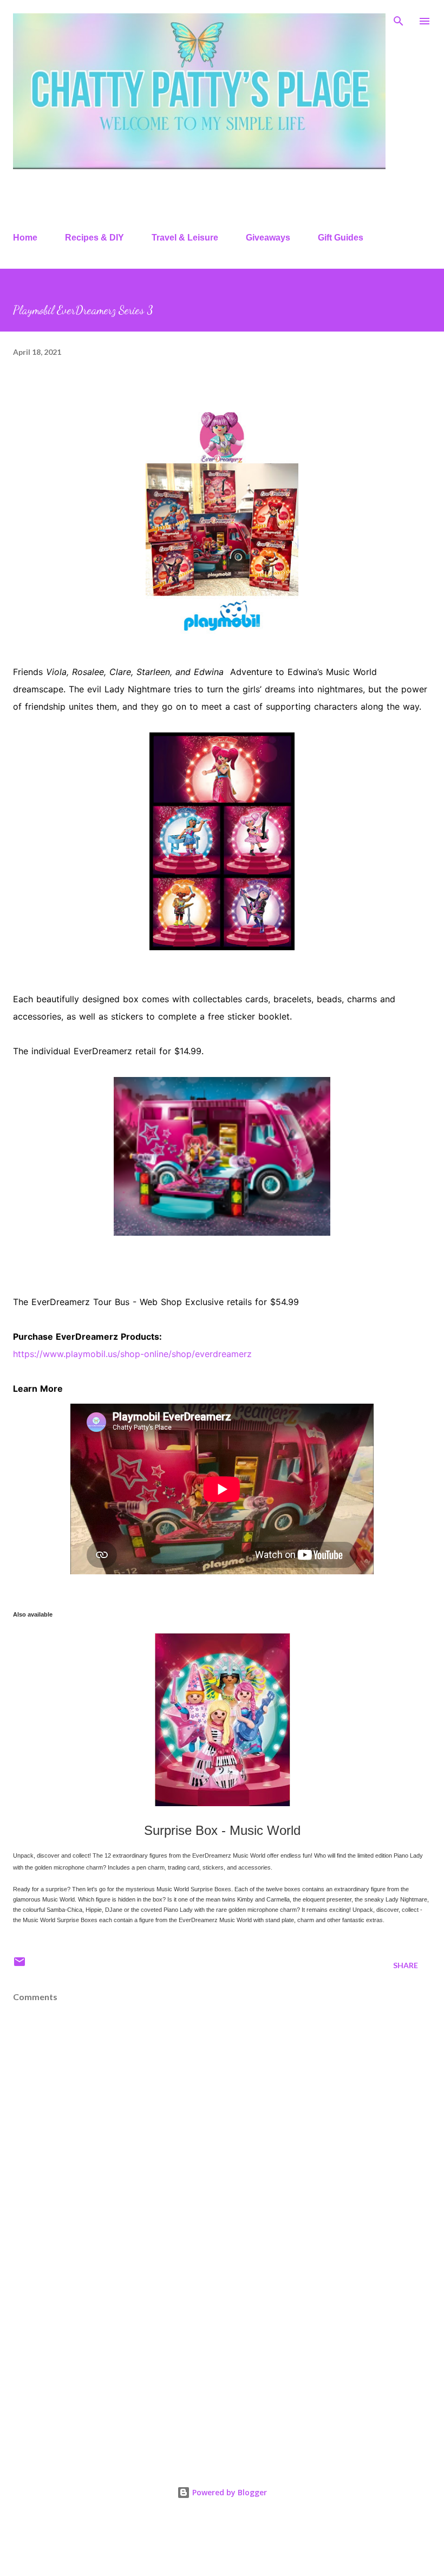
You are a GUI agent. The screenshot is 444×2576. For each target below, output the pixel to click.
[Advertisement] (222, 2364)
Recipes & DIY (94, 238)
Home (25, 238)
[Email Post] (19, 1965)
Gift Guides (341, 238)
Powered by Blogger (228, 2492)
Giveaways (268, 238)
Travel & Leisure (185, 238)
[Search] (399, 20)
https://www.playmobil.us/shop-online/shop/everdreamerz (132, 1354)
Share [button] (406, 1965)
